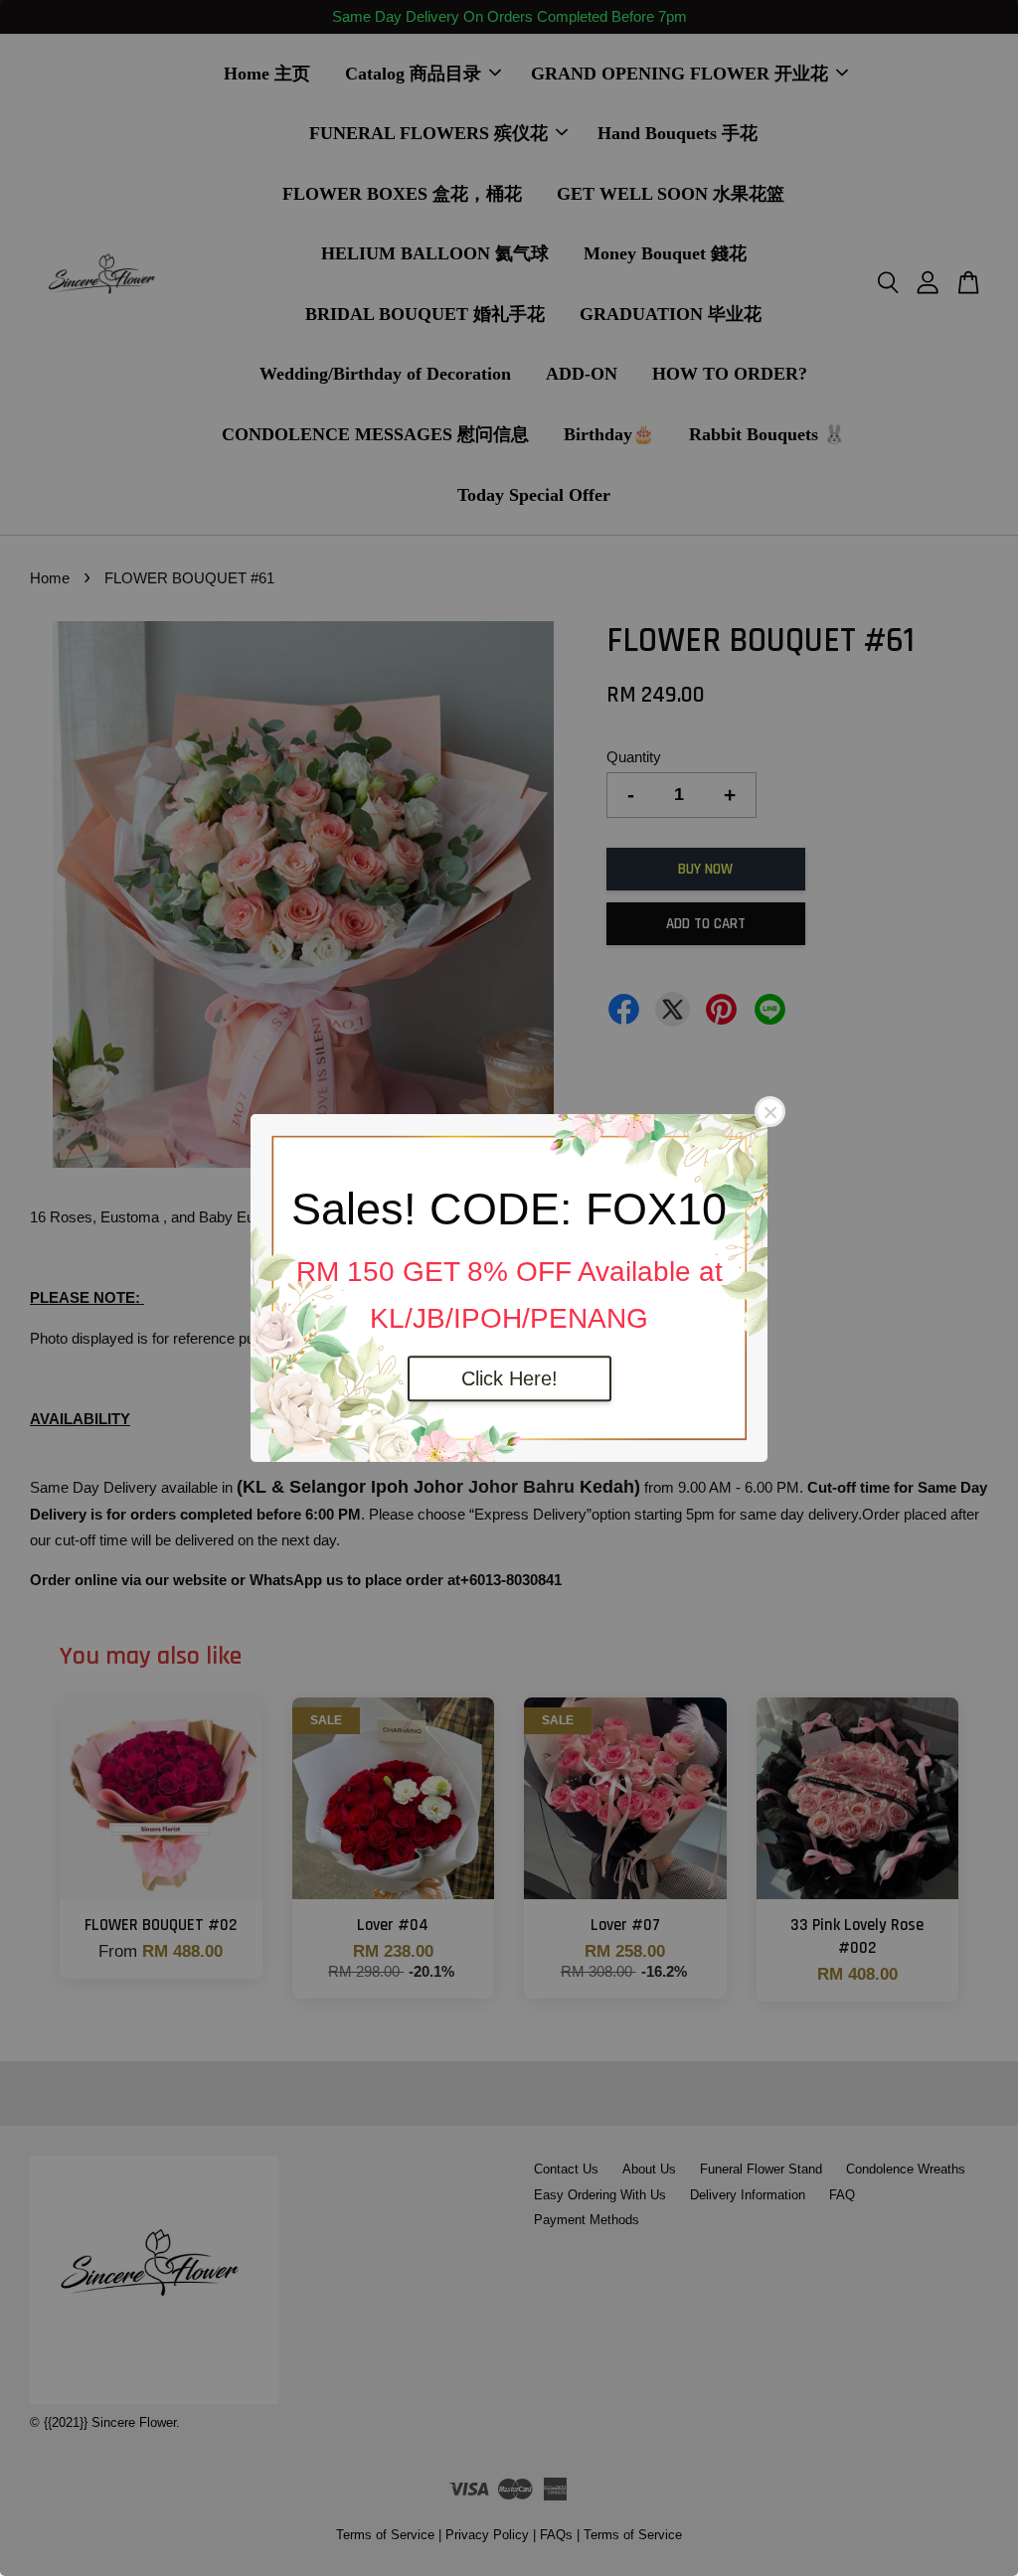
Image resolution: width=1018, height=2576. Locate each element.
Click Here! (509, 1378)
